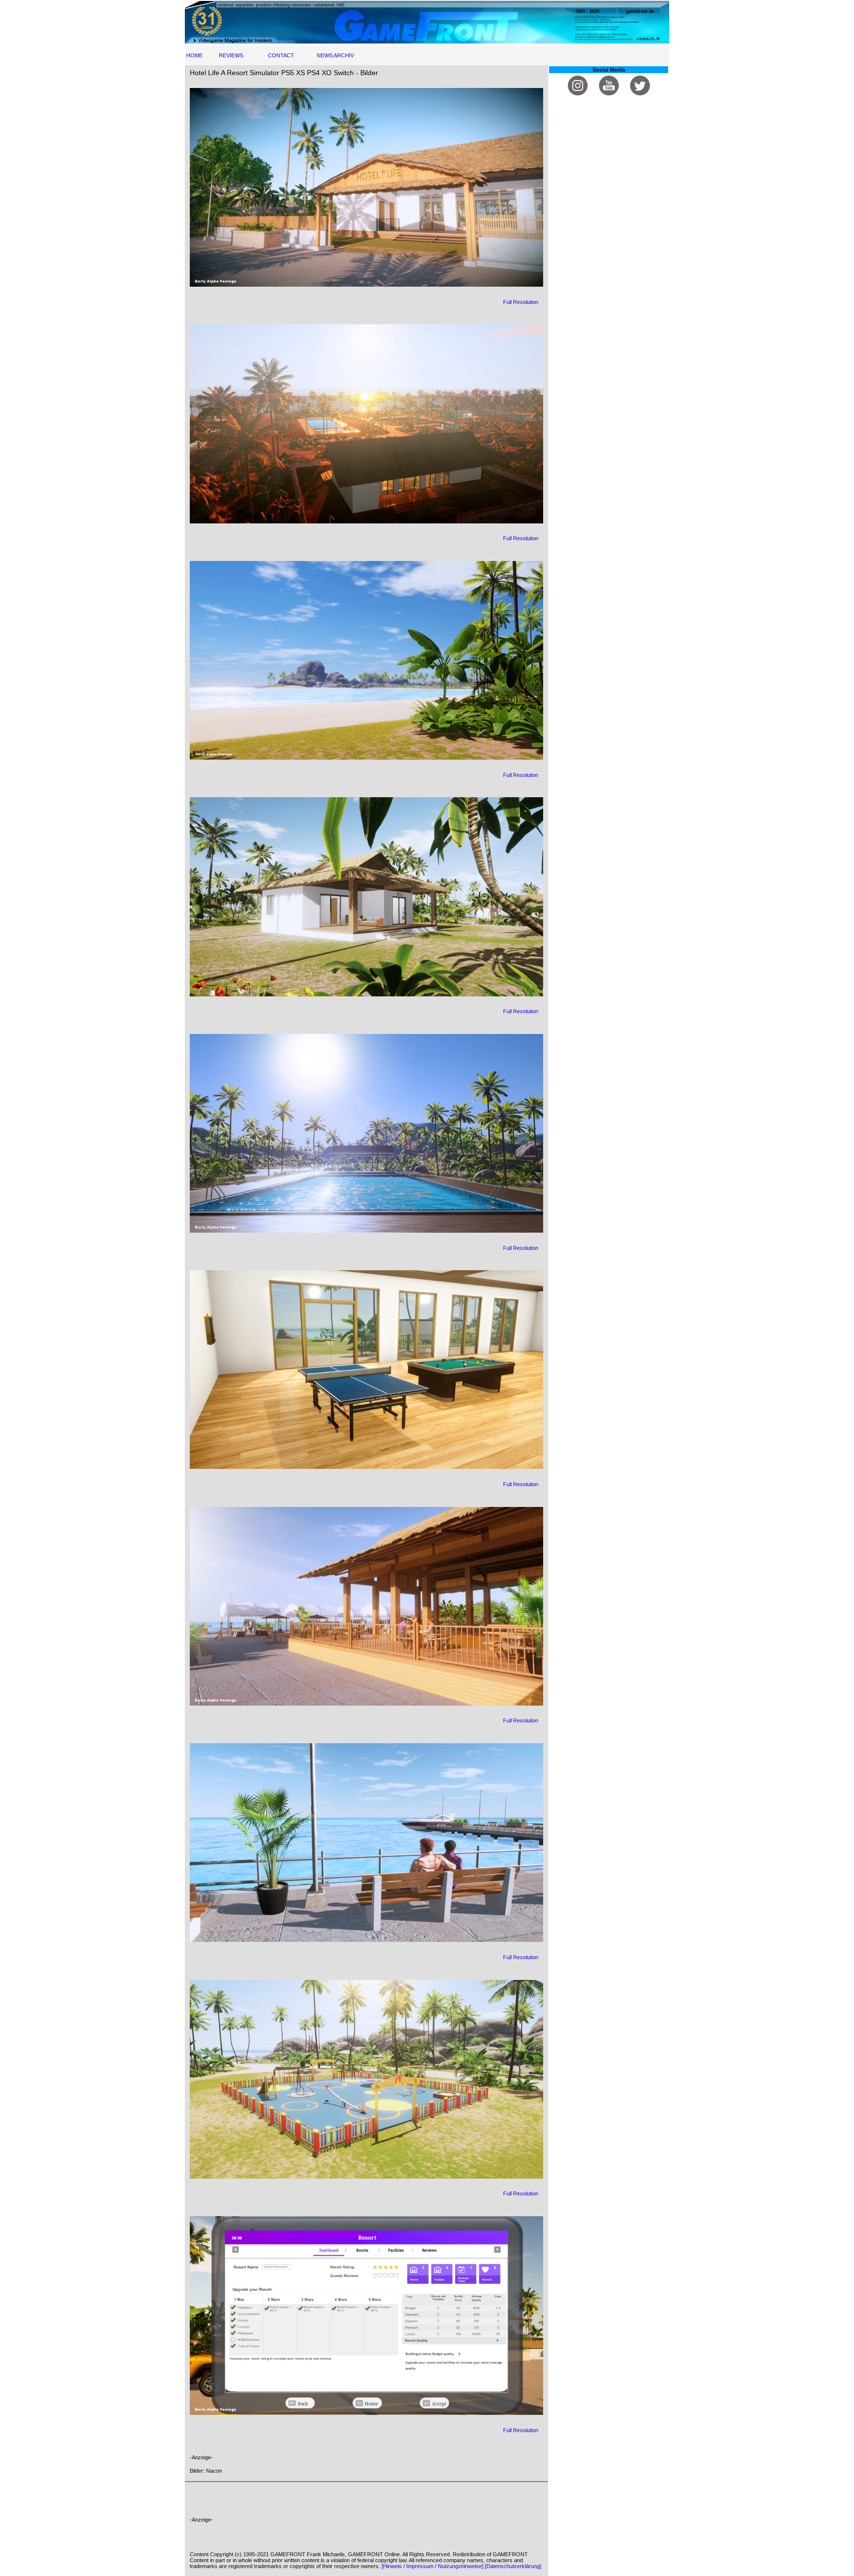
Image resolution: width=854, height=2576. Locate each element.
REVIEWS (231, 55)
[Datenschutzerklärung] (513, 2566)
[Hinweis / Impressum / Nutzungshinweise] (432, 2566)
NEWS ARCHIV (335, 55)
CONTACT (281, 55)
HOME (194, 55)
